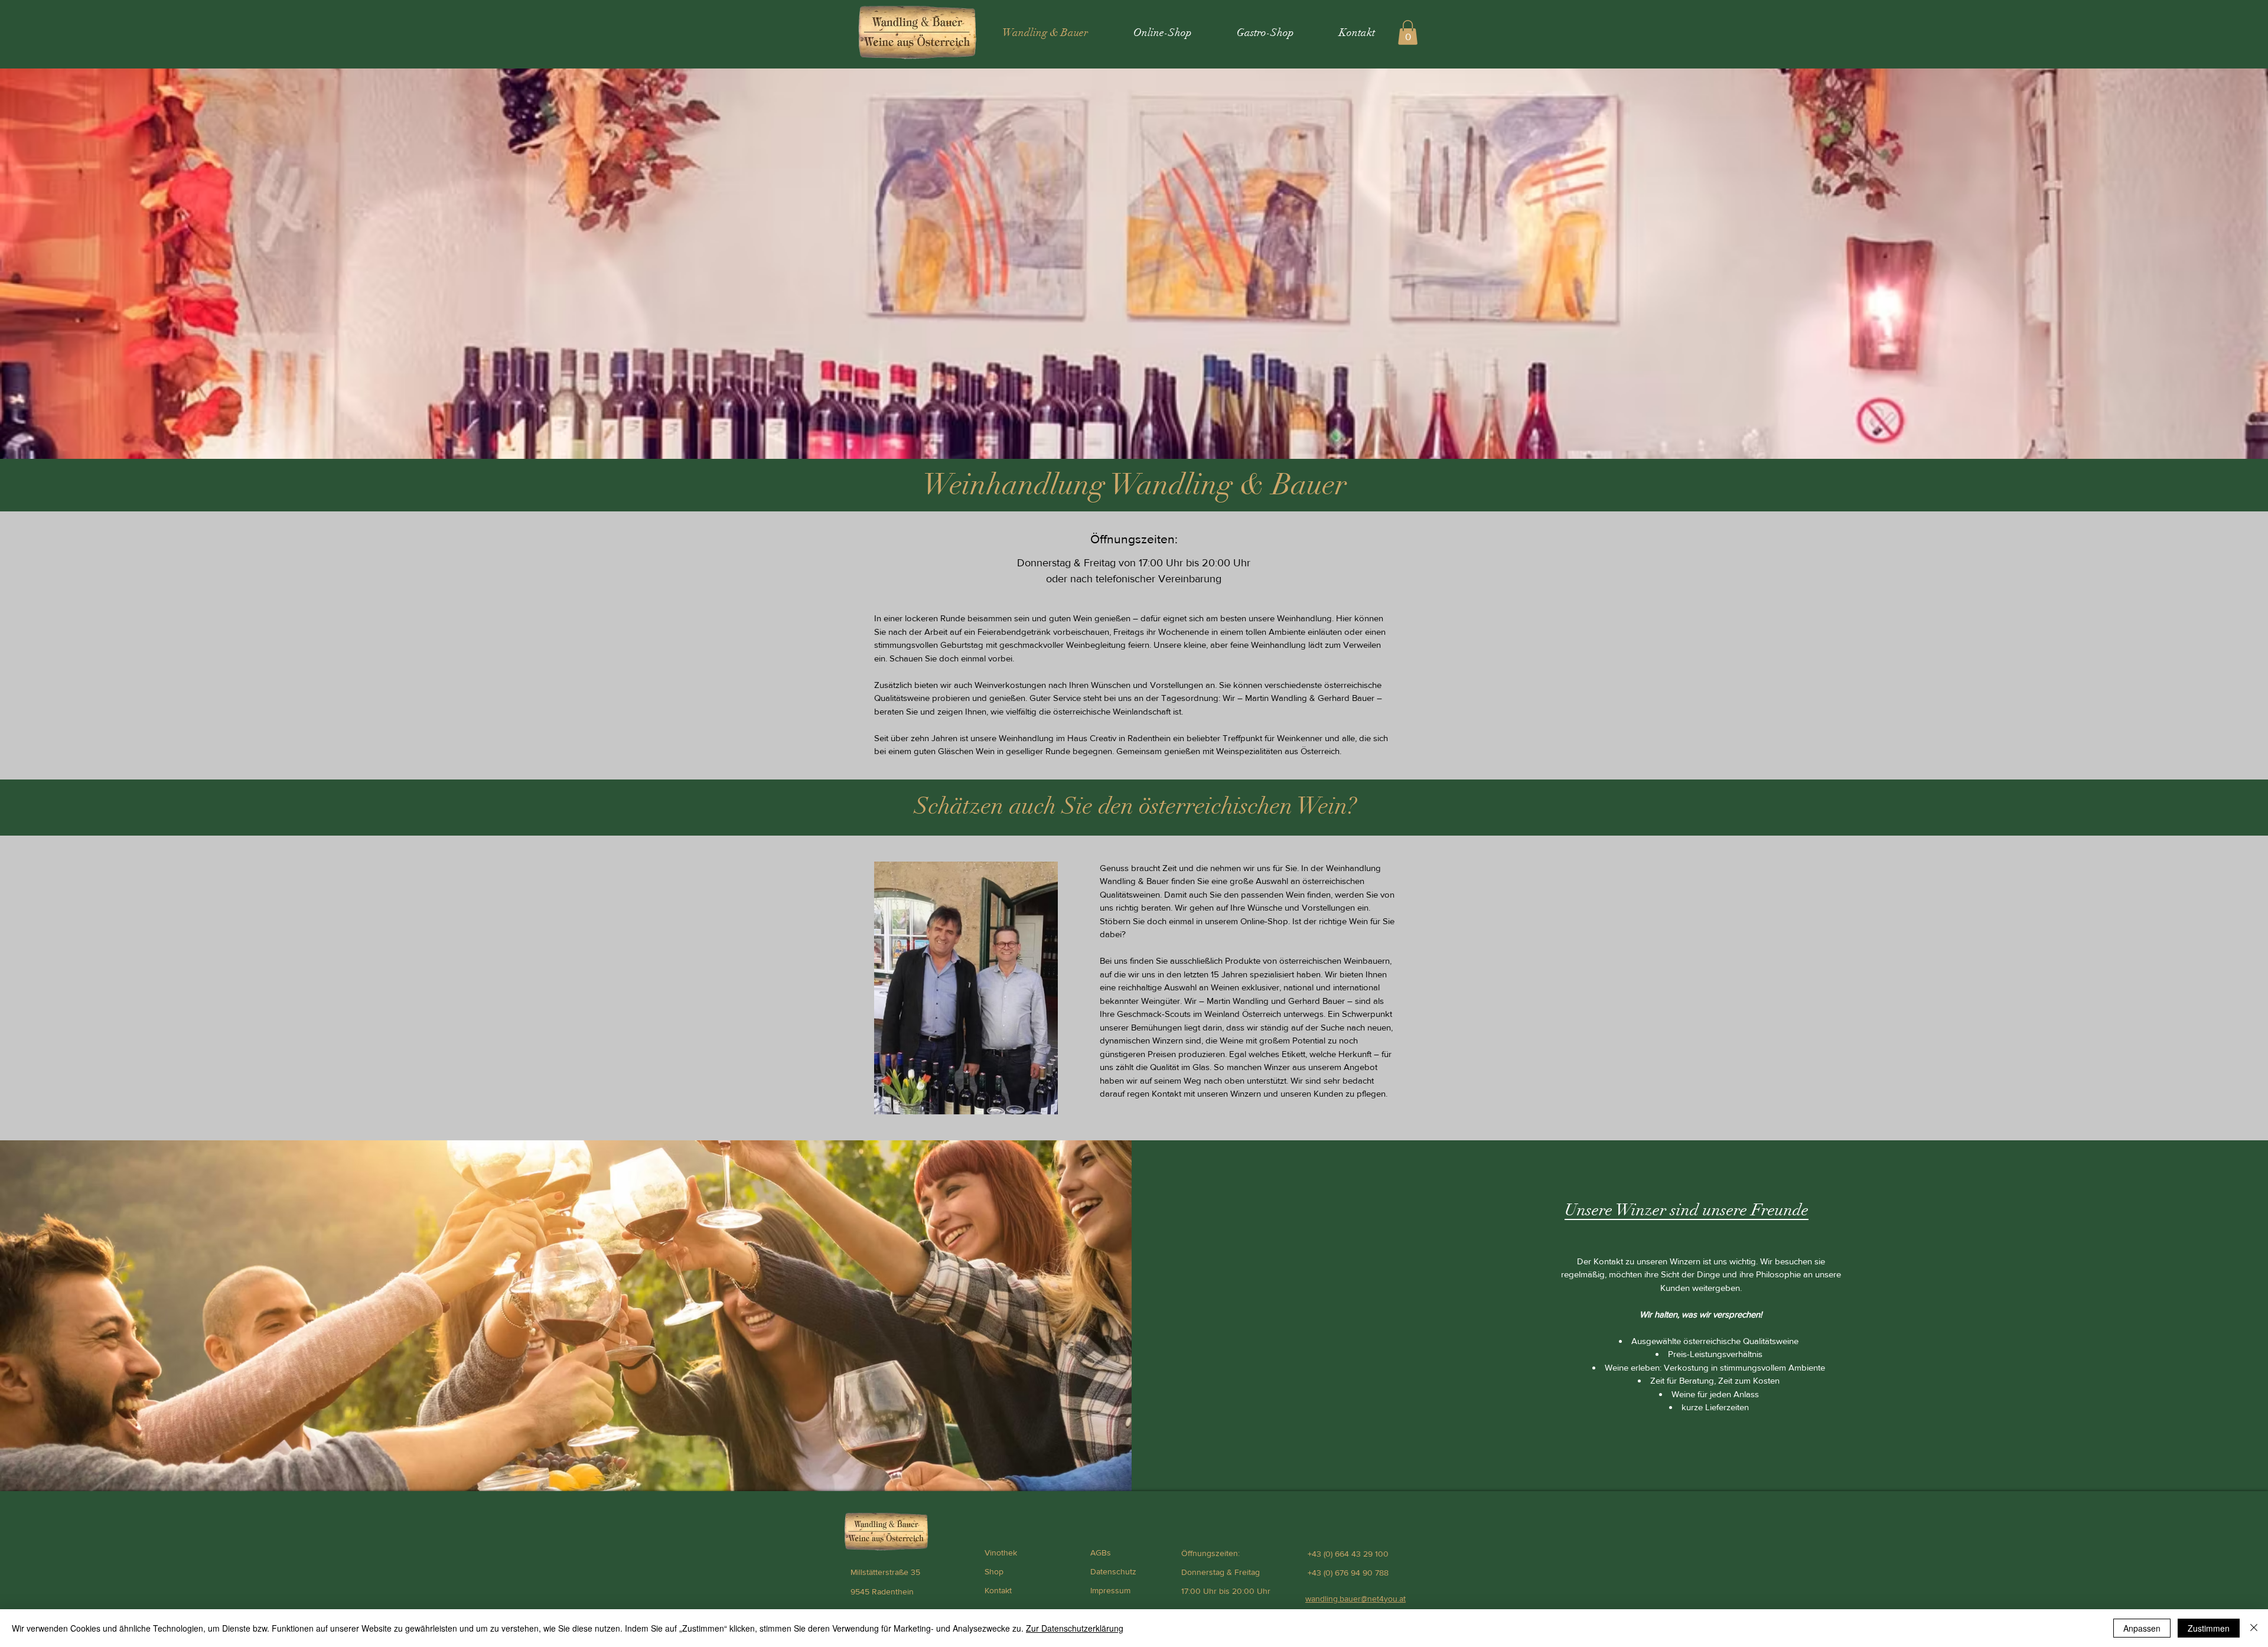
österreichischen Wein (1243, 806)
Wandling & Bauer (1229, 485)
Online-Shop (1264, 921)
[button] (1408, 32)
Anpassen (2142, 1628)
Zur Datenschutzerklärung (1075, 1628)
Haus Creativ (1092, 738)
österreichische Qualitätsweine (1741, 1341)
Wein (1083, 618)
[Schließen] (2254, 1628)
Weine (1231, 1040)
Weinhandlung (1014, 485)
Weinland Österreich (1243, 1014)
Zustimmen (2209, 1628)
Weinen (1225, 987)
